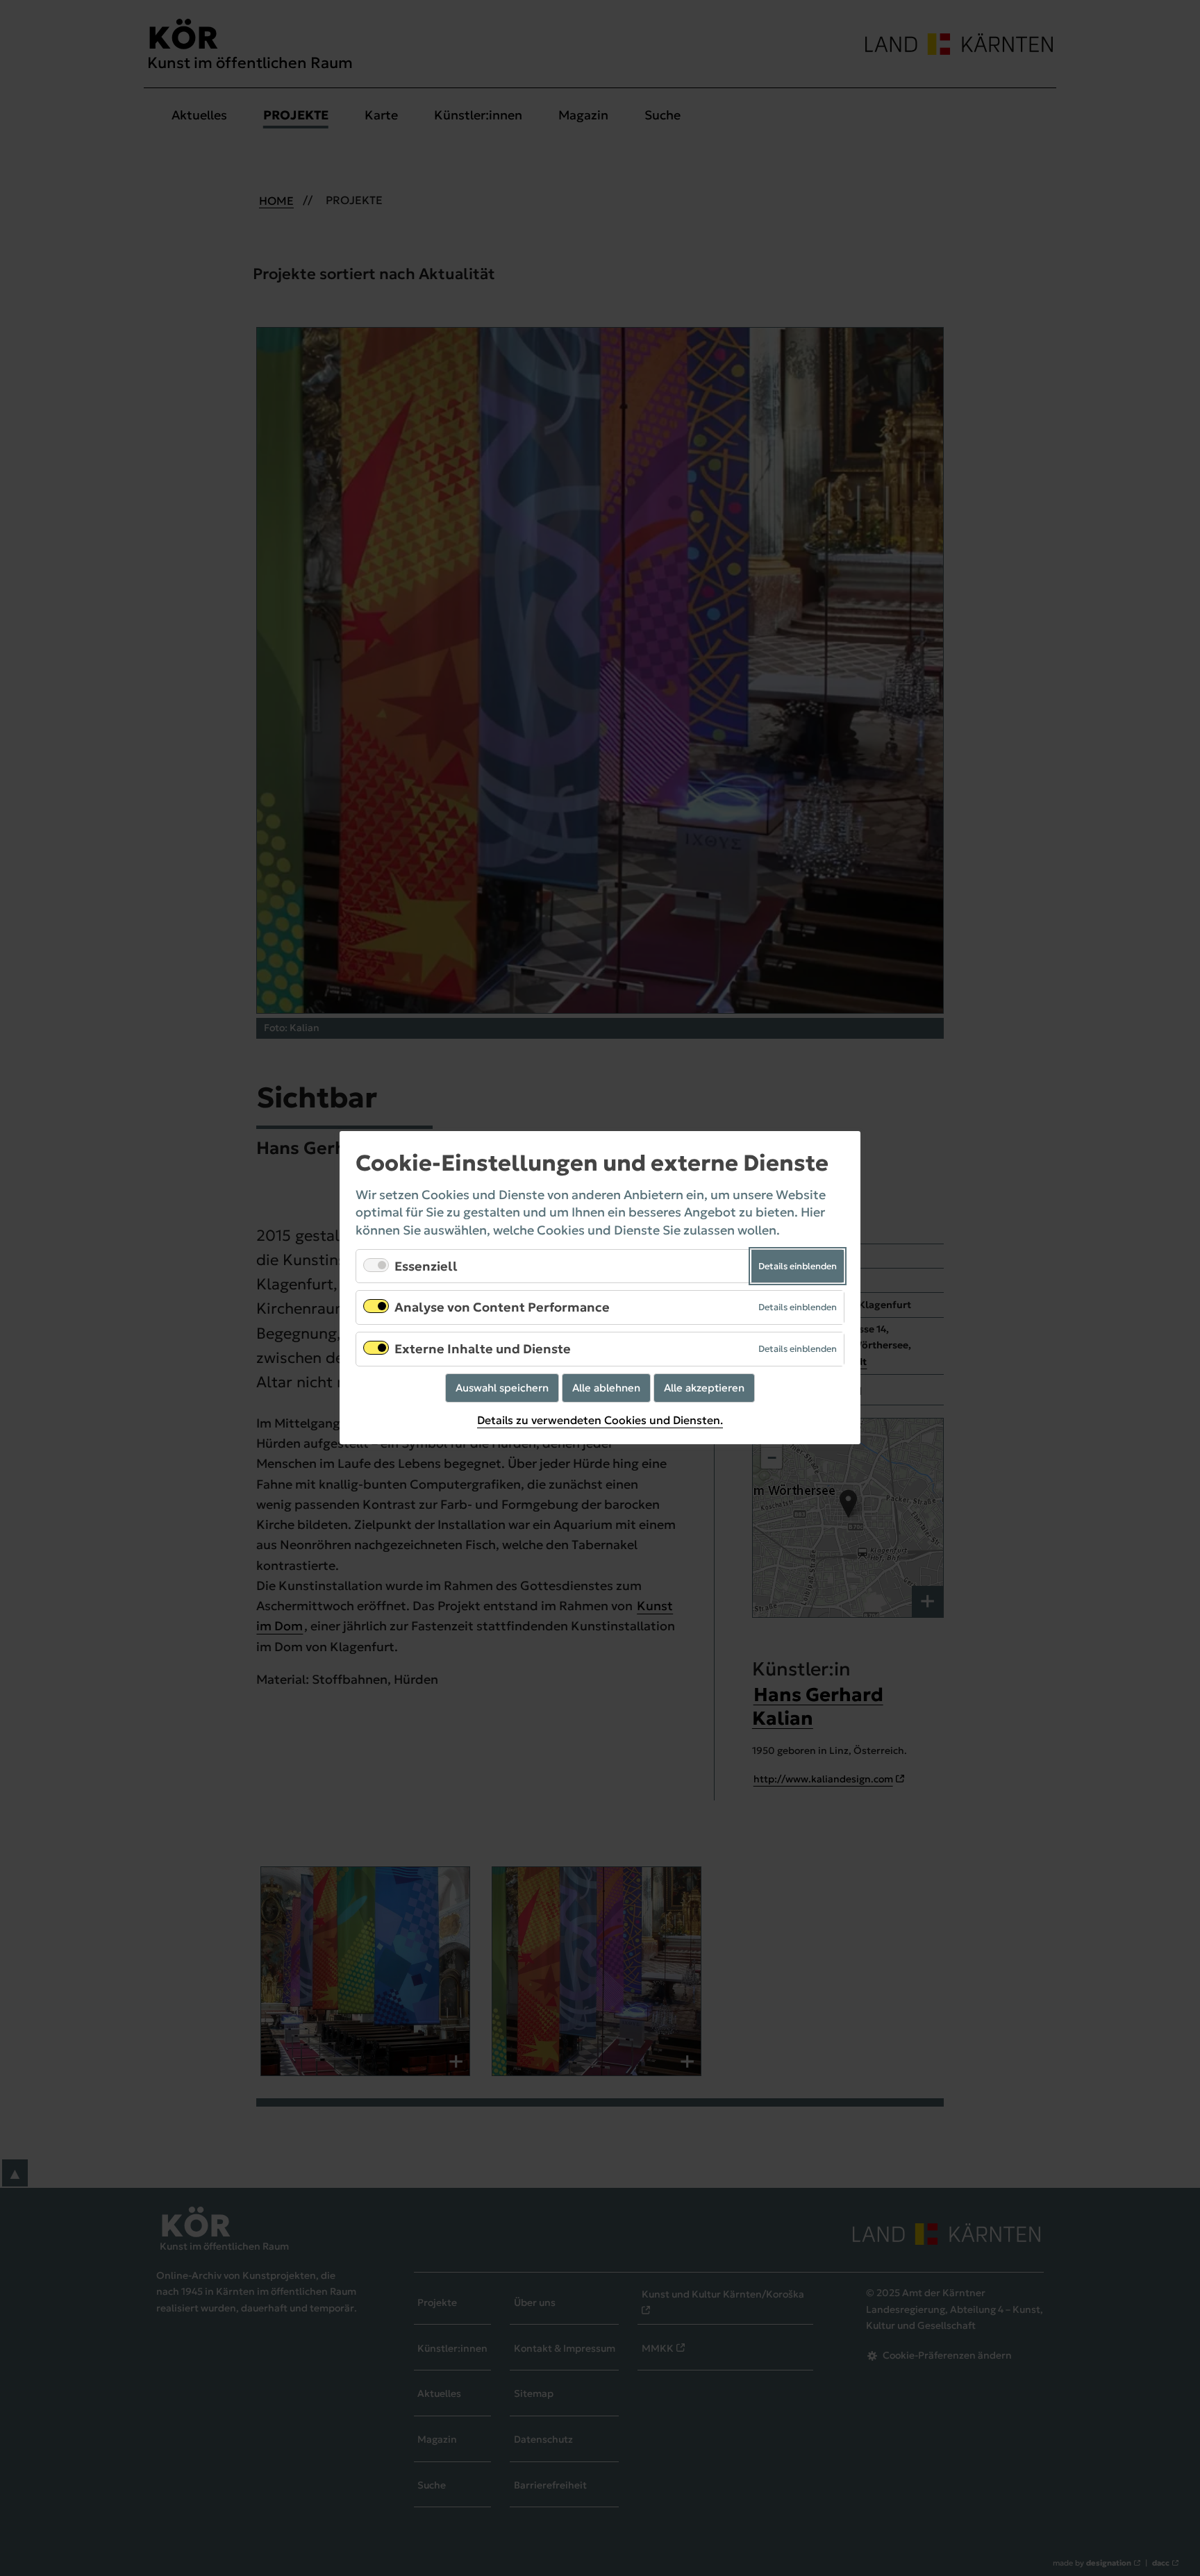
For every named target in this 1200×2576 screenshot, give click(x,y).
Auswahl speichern (502, 1388)
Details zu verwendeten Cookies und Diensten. (600, 1420)
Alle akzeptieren (704, 1388)
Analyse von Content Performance (502, 1308)
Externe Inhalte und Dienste (483, 1349)
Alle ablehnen (606, 1388)
